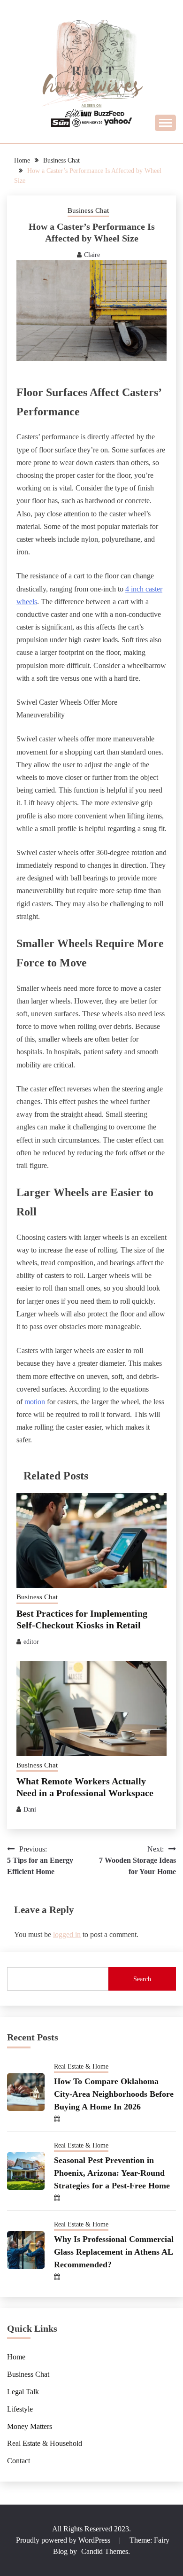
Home (16, 2357)
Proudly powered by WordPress (64, 2540)
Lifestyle (20, 2409)
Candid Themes (105, 2551)
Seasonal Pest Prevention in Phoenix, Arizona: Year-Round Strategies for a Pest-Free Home (112, 2173)
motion (35, 1402)
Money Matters (30, 2426)
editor (31, 1642)
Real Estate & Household (45, 2443)
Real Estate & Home (81, 2066)
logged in (67, 1934)
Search (142, 1979)
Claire (92, 255)
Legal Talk (23, 2392)
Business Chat (88, 210)
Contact (19, 2461)
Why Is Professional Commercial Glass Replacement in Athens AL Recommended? (114, 2252)
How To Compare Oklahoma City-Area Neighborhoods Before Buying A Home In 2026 (114, 2094)
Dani (30, 1809)
